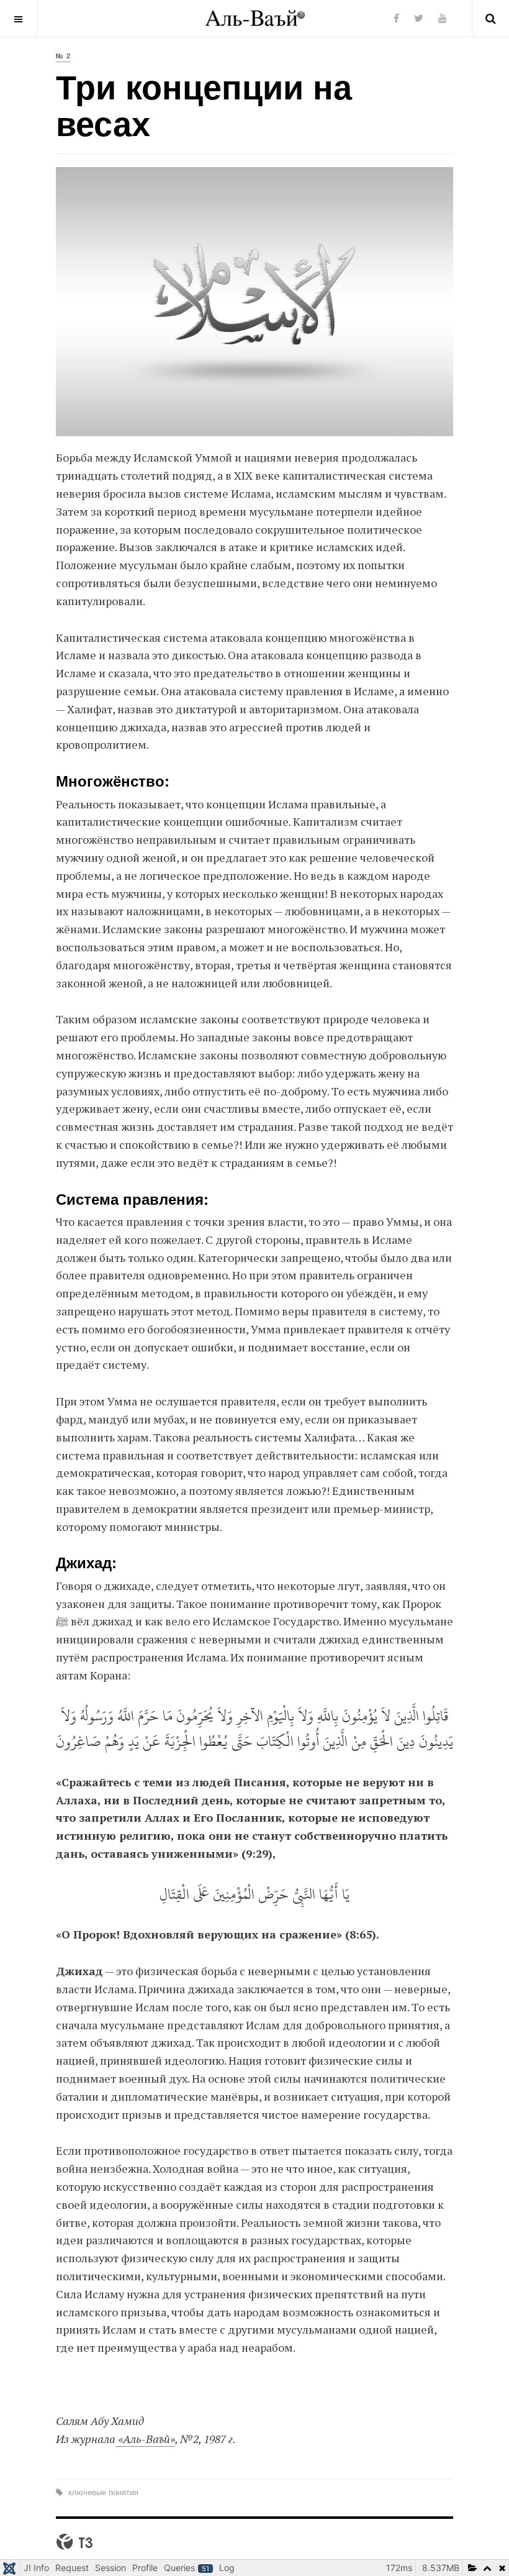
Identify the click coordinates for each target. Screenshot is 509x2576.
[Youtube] (443, 18)
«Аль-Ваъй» (145, 2439)
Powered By (74, 2542)
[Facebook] (396, 18)
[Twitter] (419, 18)
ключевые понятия (102, 2492)
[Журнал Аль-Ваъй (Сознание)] (255, 18)
